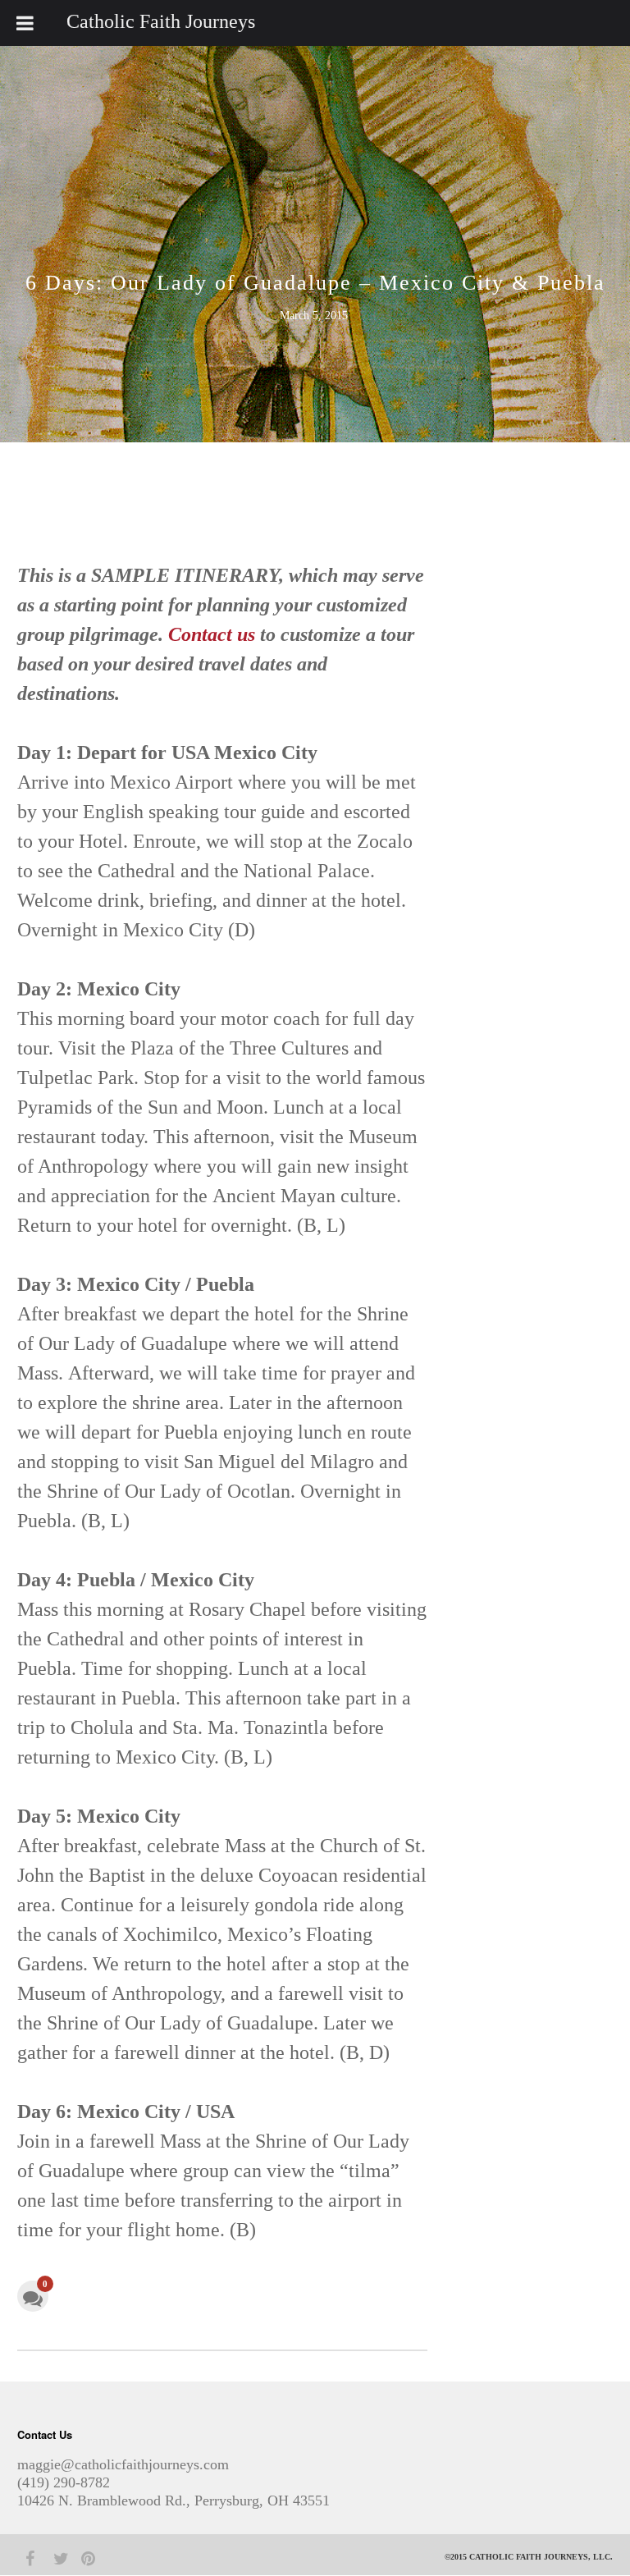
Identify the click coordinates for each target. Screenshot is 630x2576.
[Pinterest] (81, 2559)
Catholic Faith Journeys (161, 21)
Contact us (212, 634)
